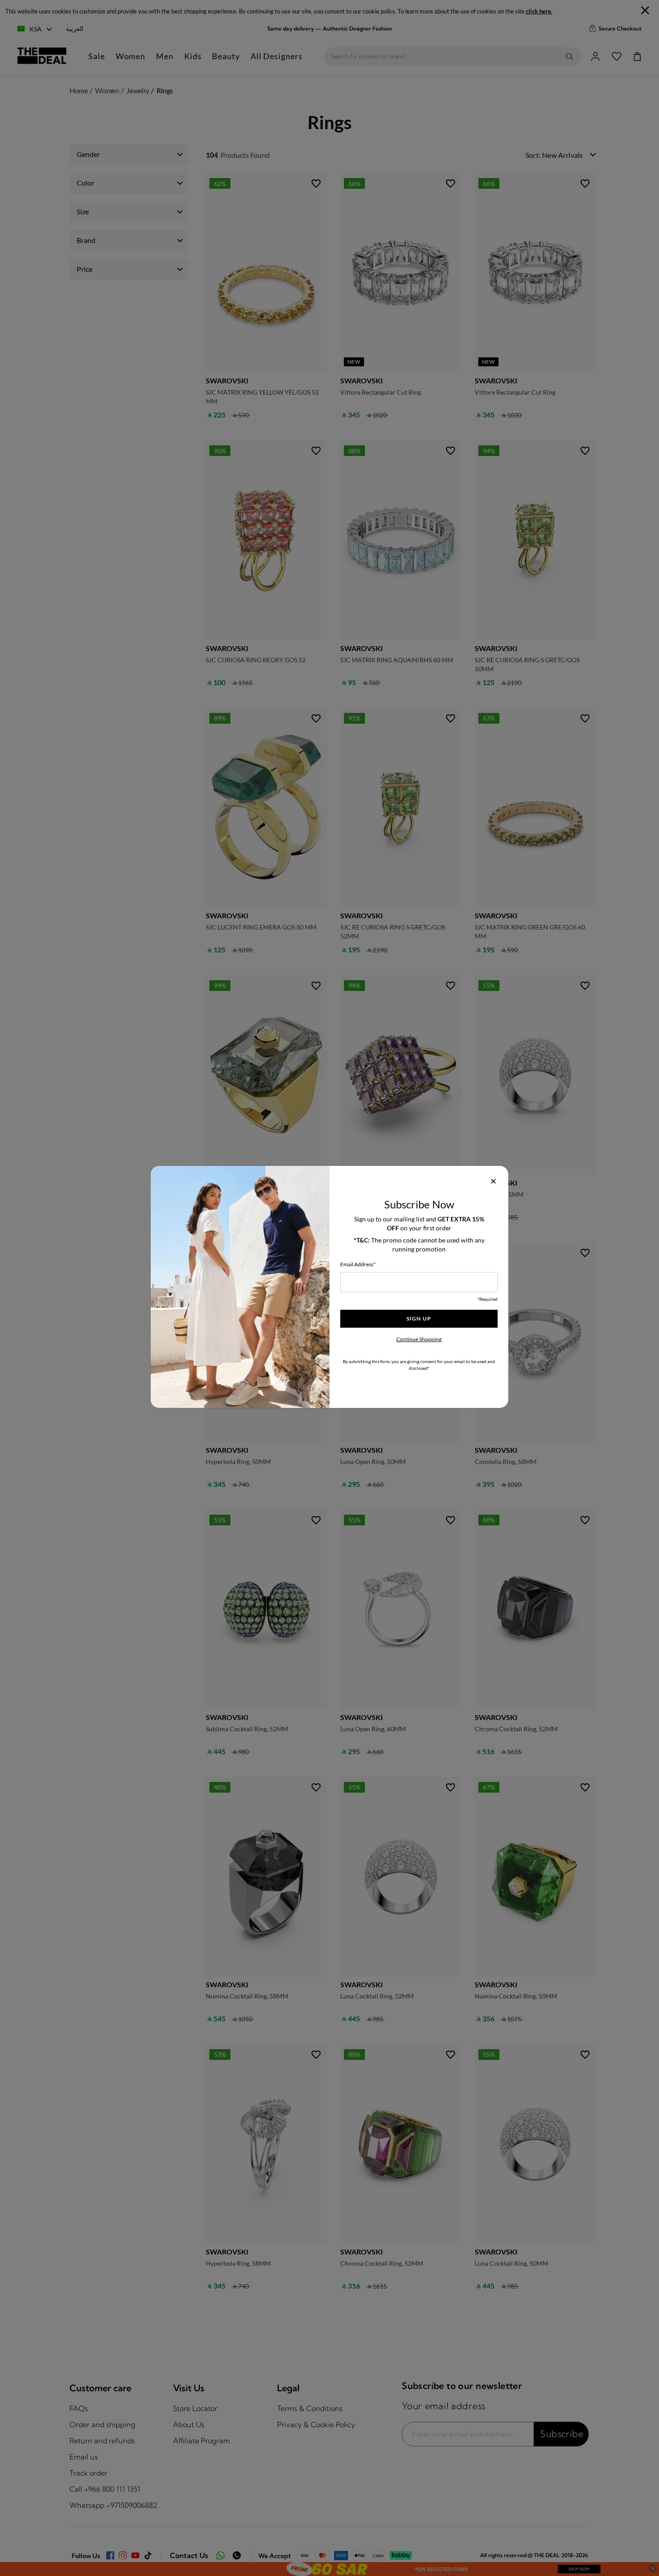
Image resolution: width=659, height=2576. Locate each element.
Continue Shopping (419, 1339)
